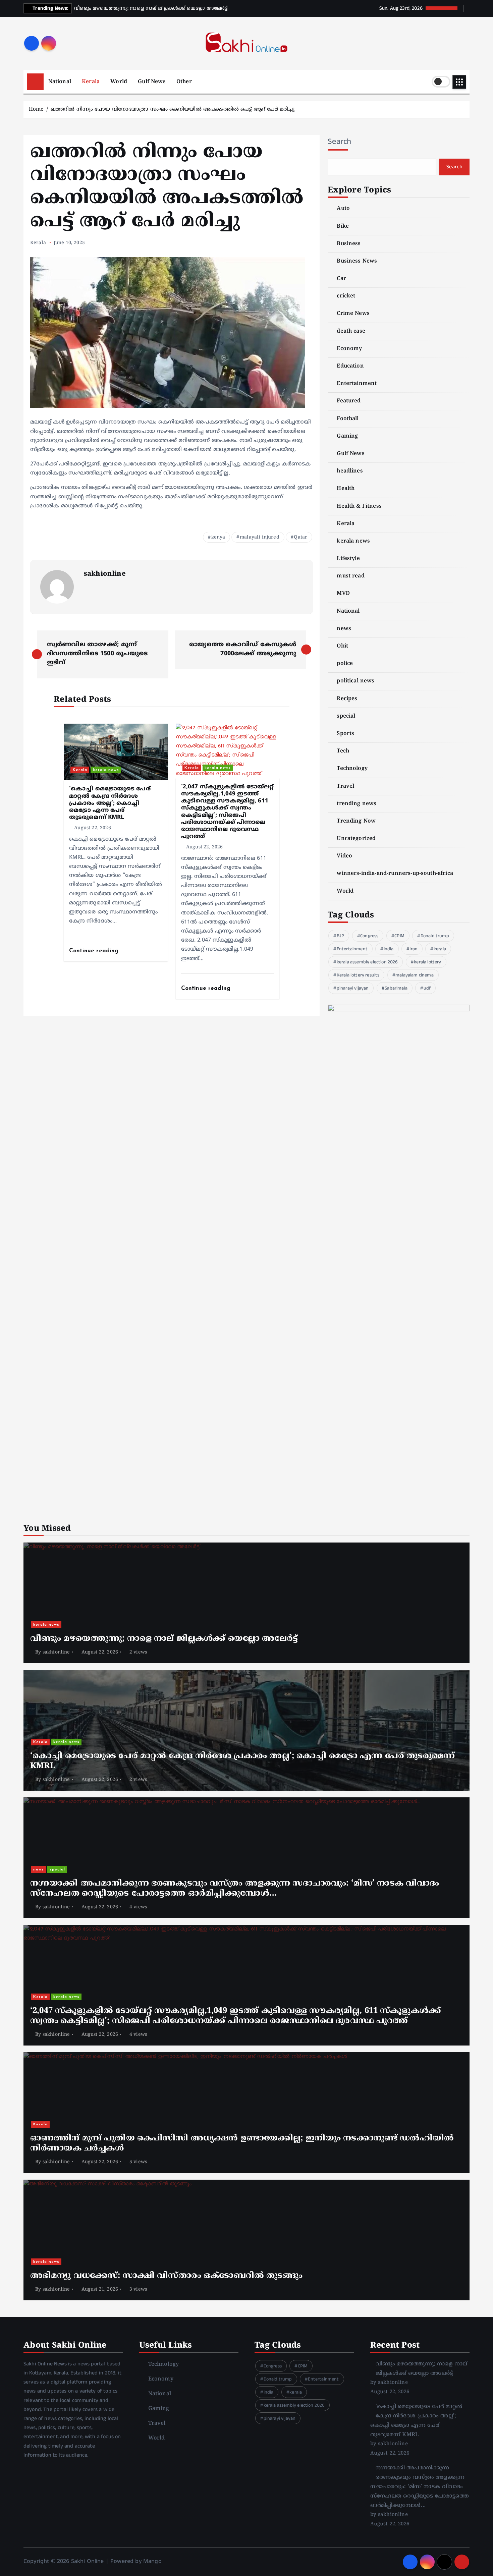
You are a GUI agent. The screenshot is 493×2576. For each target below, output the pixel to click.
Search (340, 142)
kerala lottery (427, 962)
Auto (343, 209)
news (344, 629)
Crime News (353, 314)
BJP (340, 936)
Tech (343, 751)
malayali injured (260, 537)
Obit (342, 646)
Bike (343, 226)
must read (350, 576)
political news (355, 681)
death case (351, 331)
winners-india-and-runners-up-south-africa (395, 874)
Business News (357, 261)
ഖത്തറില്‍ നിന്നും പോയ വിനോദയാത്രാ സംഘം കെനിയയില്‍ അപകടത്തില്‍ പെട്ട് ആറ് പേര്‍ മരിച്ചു (173, 109)
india (389, 949)
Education (350, 366)
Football (348, 419)
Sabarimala (396, 988)
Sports (345, 734)
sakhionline (105, 574)
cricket (346, 296)
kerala (440, 949)
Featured (349, 401)
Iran (414, 949)
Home (36, 109)
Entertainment (357, 384)
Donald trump (435, 936)
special (346, 716)
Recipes (347, 699)
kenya (218, 537)
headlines (350, 471)
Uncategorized (356, 839)
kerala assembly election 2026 (367, 962)
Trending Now (356, 821)
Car (341, 279)
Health (346, 489)
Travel (345, 786)
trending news (357, 804)
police (345, 664)
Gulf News (152, 82)
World (119, 82)
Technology (352, 769)
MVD (343, 594)
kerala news (106, 770)
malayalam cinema (415, 975)
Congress (369, 936)
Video (344, 856)
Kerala (91, 82)
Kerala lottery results (358, 975)
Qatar (300, 537)
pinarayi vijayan (353, 988)
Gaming (347, 436)
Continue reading (95, 951)
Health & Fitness (359, 506)
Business (349, 244)
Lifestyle (348, 559)
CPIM (399, 936)
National (60, 82)
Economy (349, 349)
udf (427, 988)
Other (184, 82)
